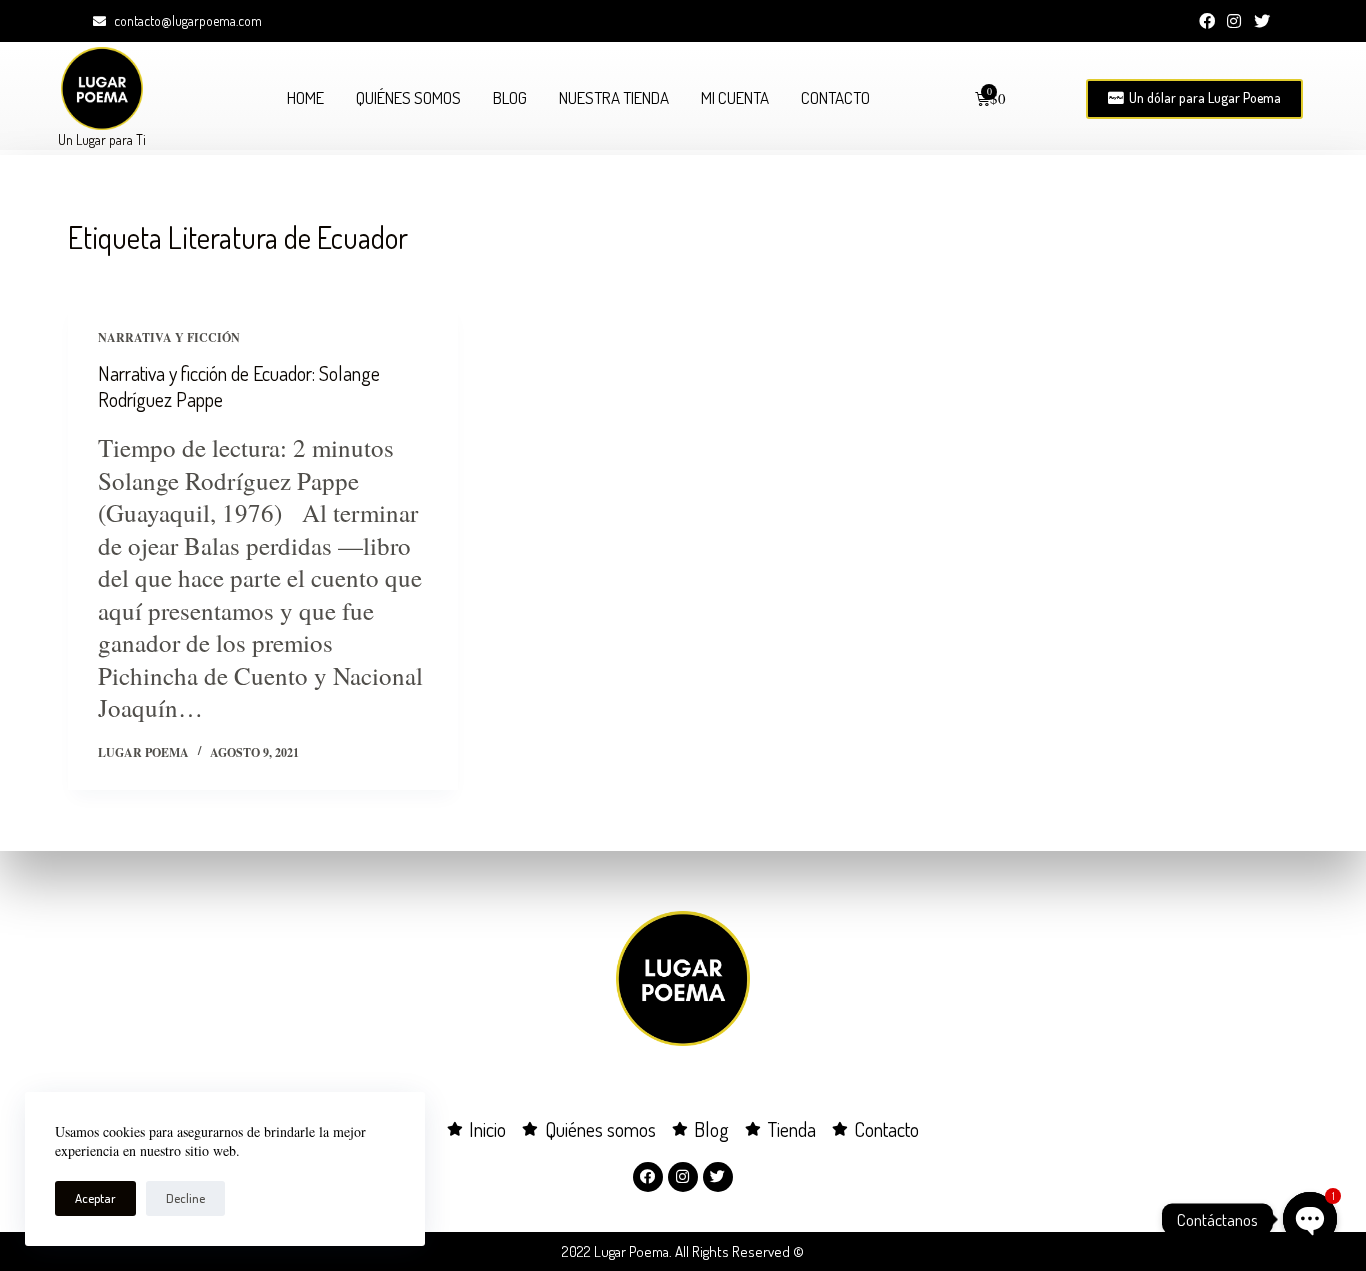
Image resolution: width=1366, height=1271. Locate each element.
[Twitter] (1262, 21)
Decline (185, 1198)
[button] (1194, 99)
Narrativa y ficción (169, 337)
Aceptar (95, 1198)
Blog (510, 97)
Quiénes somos (408, 97)
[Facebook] (1207, 21)
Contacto (835, 97)
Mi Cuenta (735, 97)
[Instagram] (1234, 21)
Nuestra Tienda (614, 97)
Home (305, 97)
